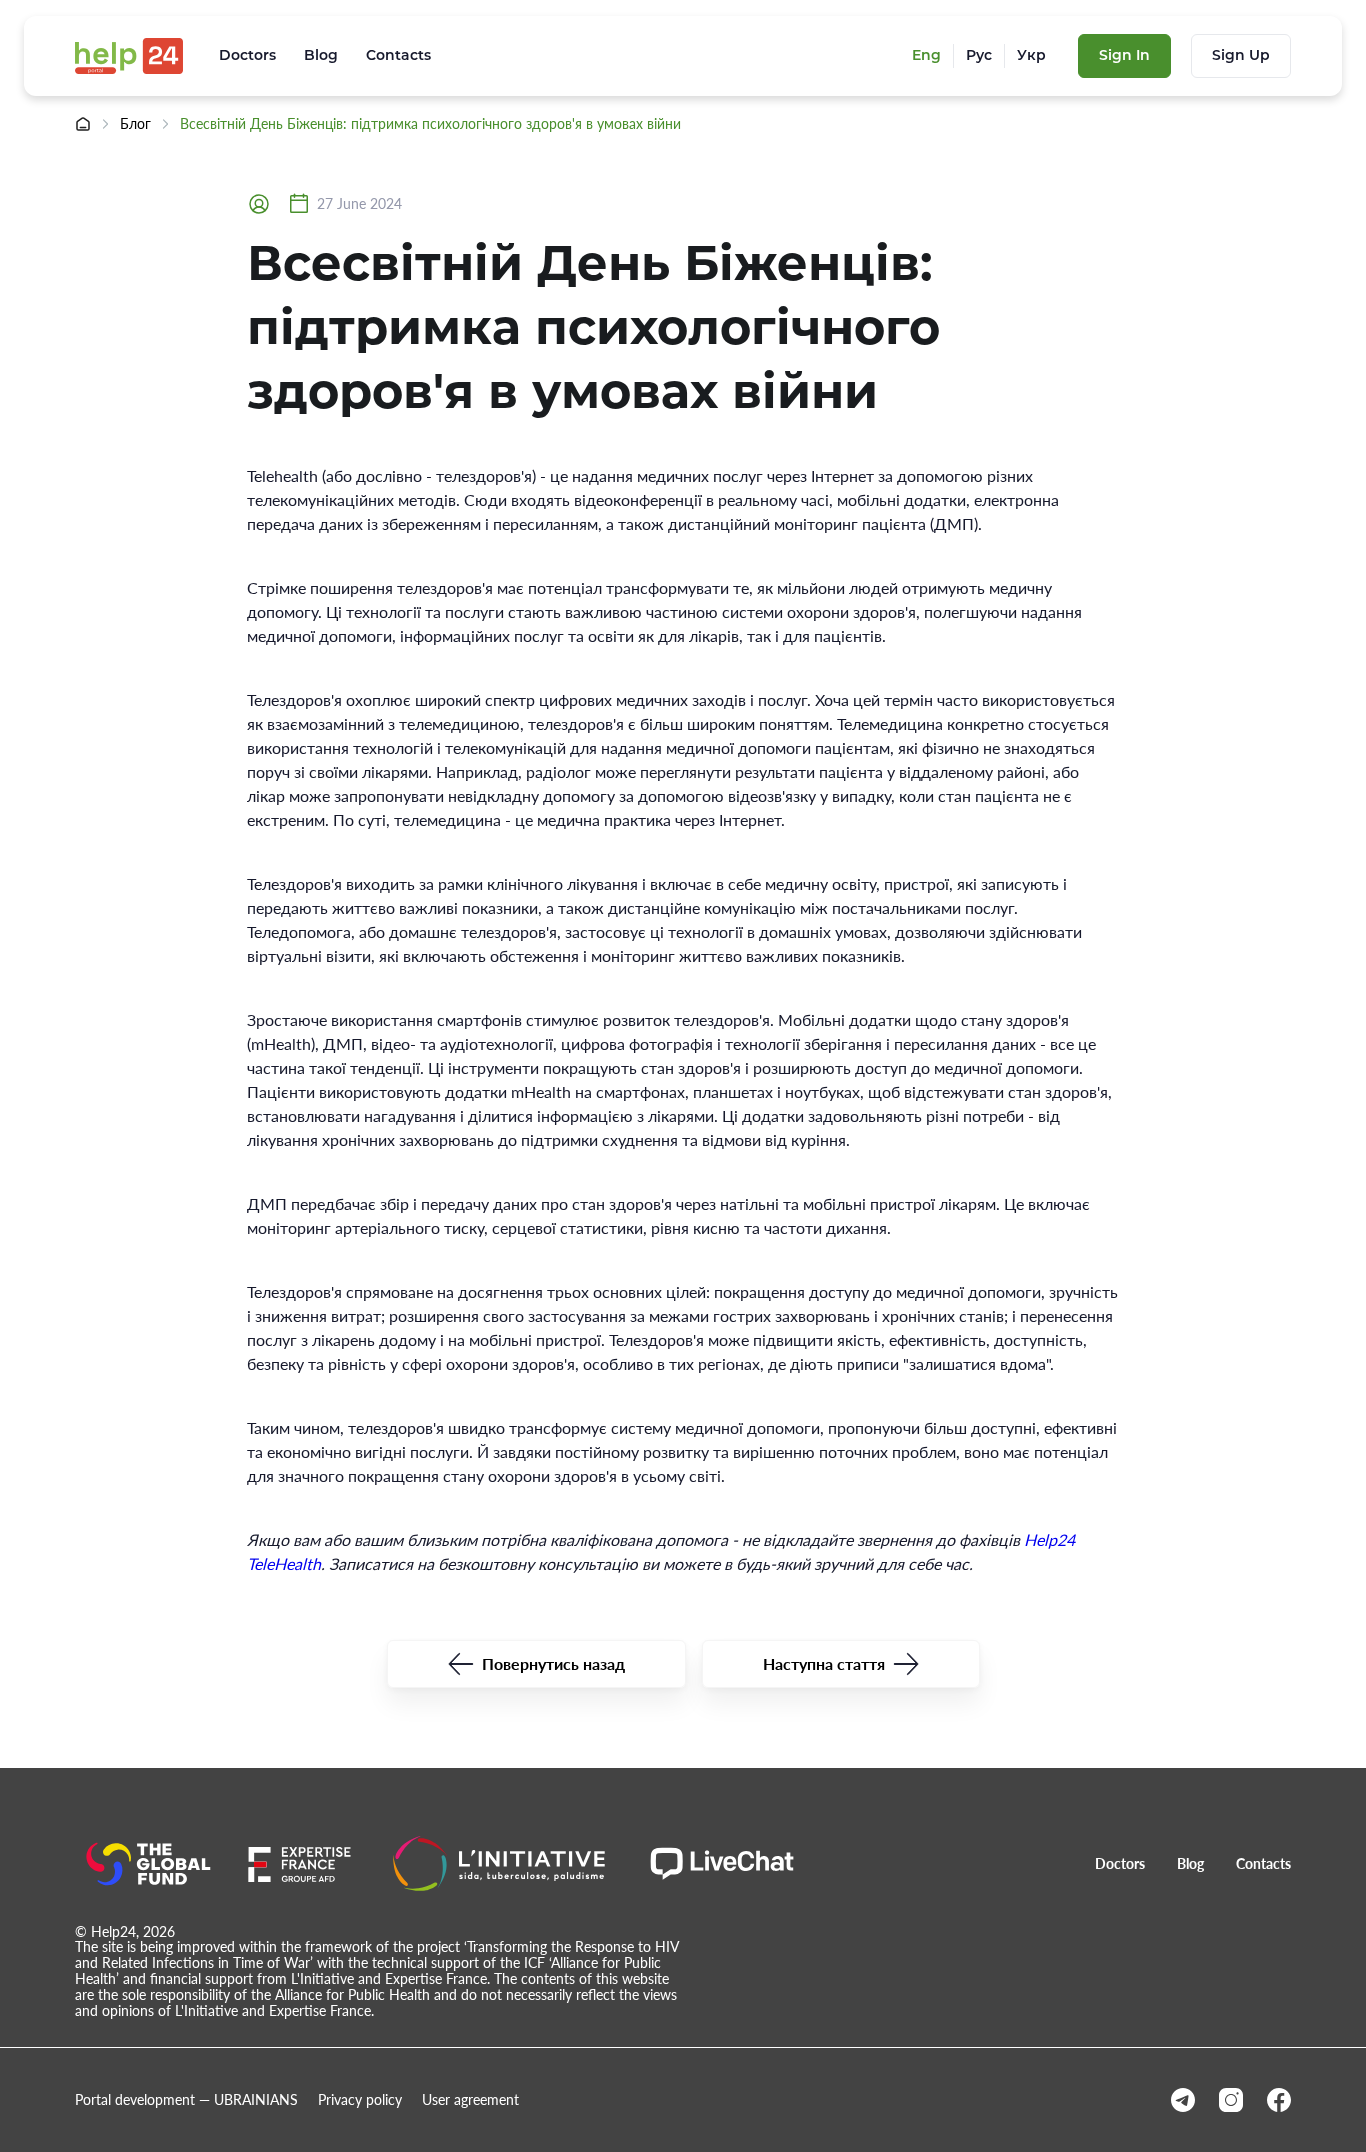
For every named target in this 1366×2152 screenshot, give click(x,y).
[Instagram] (1231, 2100)
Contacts (398, 56)
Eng (926, 56)
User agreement (470, 2100)
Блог (135, 124)
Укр (1031, 56)
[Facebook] (1279, 2100)
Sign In (1124, 55)
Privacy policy (360, 2100)
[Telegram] (1183, 2100)
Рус (979, 56)
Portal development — (186, 2100)
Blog (321, 56)
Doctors (247, 56)
